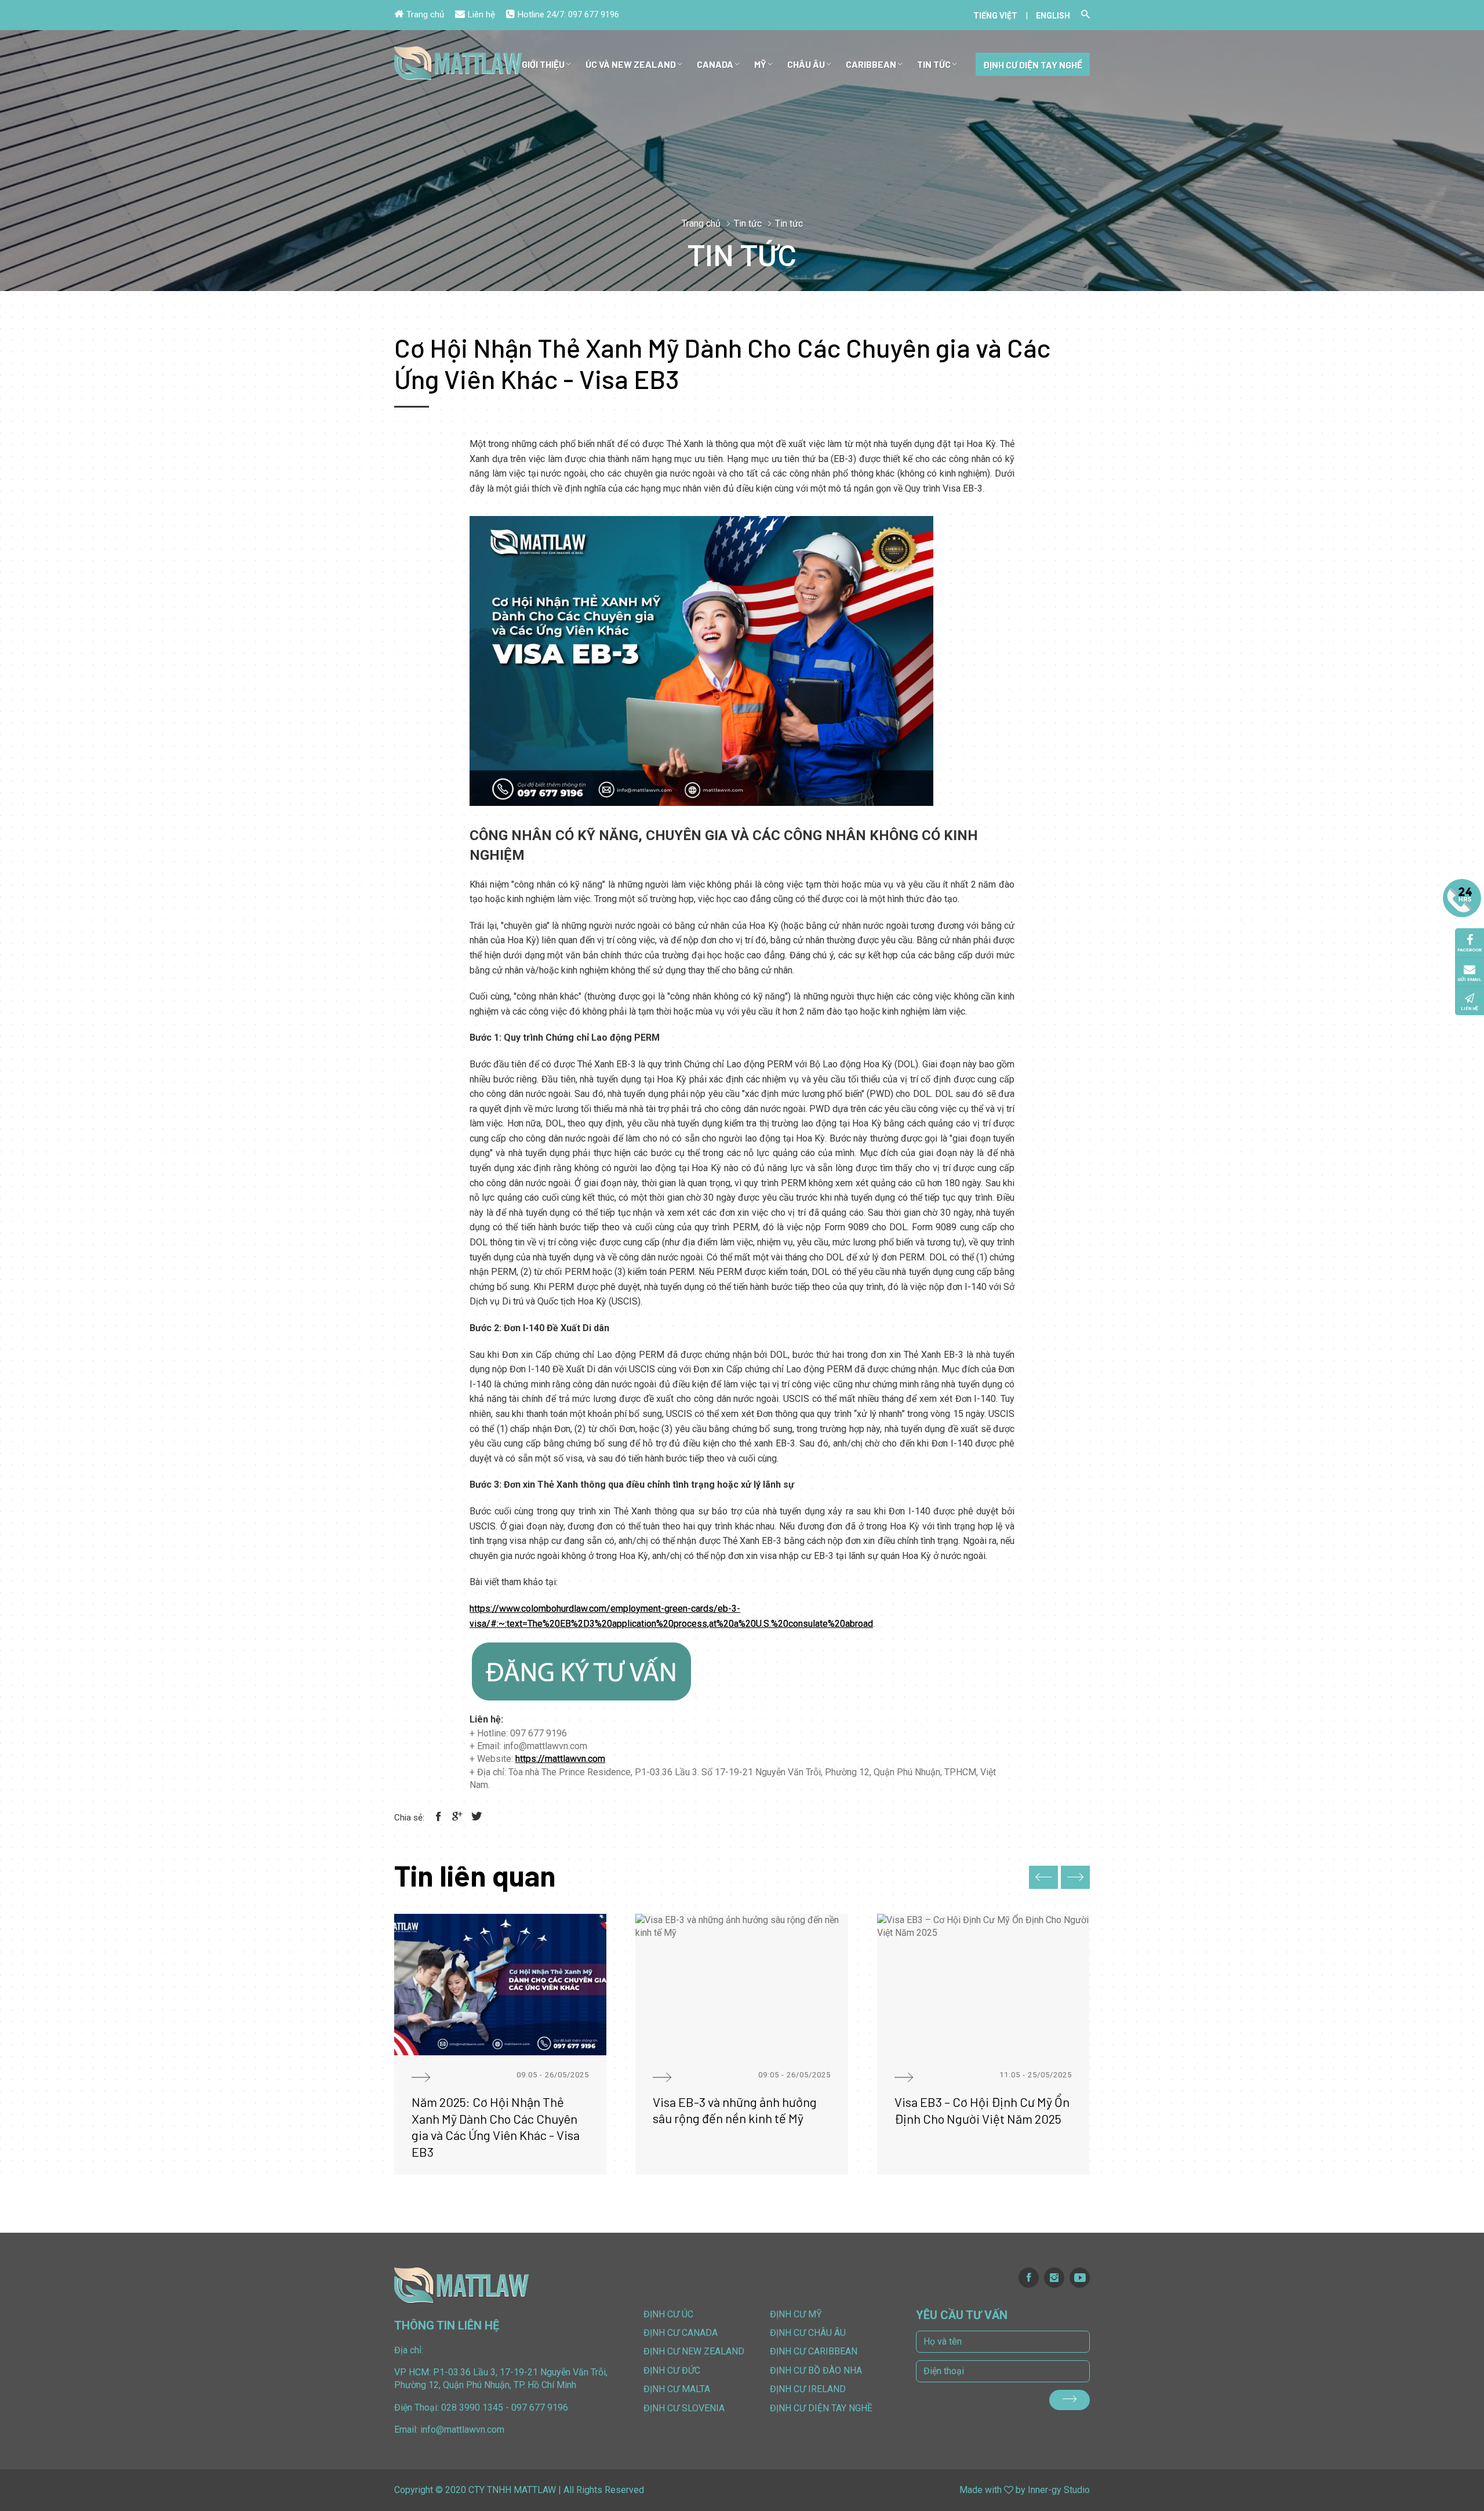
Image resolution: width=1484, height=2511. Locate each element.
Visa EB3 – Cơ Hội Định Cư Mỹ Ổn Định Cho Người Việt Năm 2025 (982, 2110)
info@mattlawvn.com (462, 2430)
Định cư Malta (677, 2389)
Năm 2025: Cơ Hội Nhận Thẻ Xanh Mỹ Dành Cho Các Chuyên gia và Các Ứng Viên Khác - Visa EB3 (496, 2127)
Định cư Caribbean (814, 2351)
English (1053, 16)
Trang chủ (425, 14)
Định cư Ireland (808, 2389)
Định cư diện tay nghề (1033, 65)
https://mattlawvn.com (560, 1759)
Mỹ (760, 64)
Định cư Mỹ (796, 2314)
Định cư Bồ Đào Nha (816, 2370)
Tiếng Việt (995, 16)
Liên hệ (481, 14)
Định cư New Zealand (694, 2351)
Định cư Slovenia (684, 2408)
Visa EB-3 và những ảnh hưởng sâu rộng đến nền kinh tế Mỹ (735, 2110)
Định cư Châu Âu (808, 2333)
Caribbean (871, 64)
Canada (715, 64)
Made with (981, 2490)
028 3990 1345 (472, 2408)
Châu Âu (806, 64)
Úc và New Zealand (631, 64)
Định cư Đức (672, 2370)
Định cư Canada (681, 2333)
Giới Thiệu (543, 64)
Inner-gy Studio (1059, 2490)
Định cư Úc (668, 2314)
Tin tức (934, 64)
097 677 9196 (594, 14)
